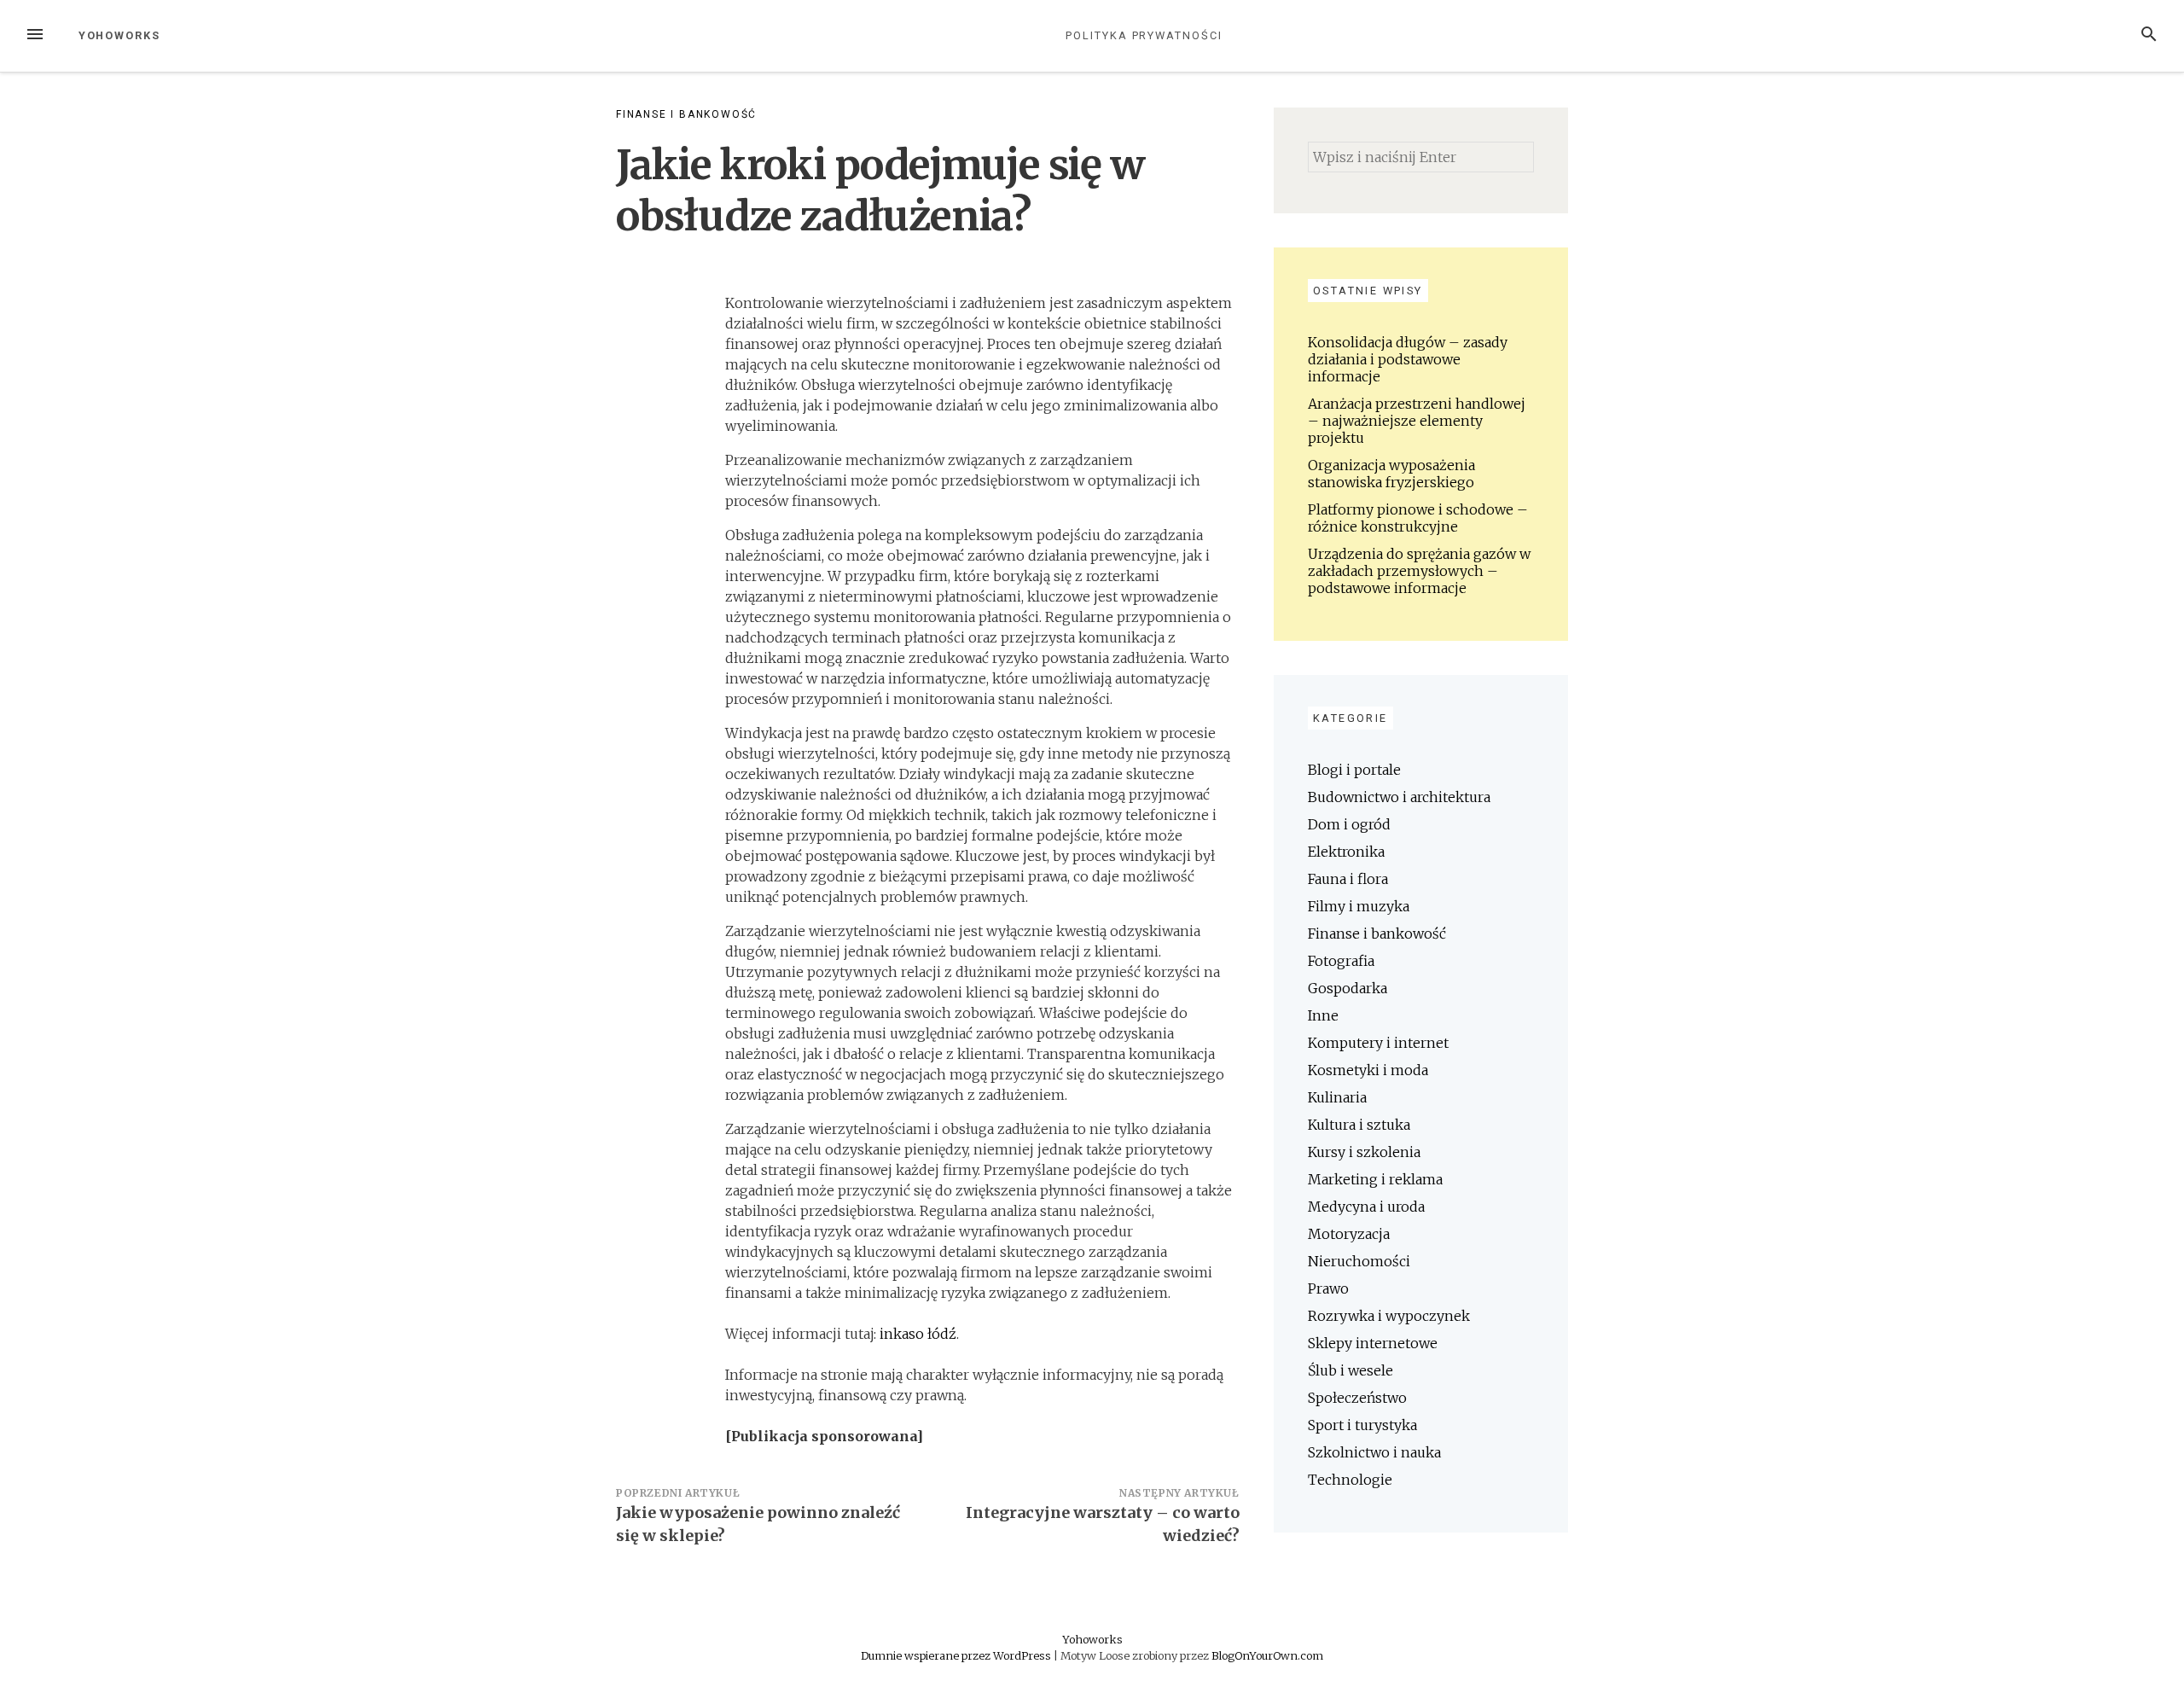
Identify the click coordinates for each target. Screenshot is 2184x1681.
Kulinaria (1337, 1097)
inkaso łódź (918, 1334)
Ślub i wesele (1350, 1370)
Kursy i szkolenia (1364, 1152)
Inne (1323, 1015)
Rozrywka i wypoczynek (1389, 1316)
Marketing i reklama (1375, 1179)
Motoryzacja (1349, 1234)
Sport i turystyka (1362, 1425)
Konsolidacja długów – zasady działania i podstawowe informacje (1408, 359)
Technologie (1350, 1480)
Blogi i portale (1354, 770)
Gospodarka (1348, 988)
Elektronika (1346, 852)
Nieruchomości (1359, 1261)
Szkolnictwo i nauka (1374, 1452)
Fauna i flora (1348, 879)
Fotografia (1341, 961)
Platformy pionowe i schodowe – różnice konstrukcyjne (1418, 518)
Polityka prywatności (1144, 35)
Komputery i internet (1378, 1043)
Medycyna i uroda (1366, 1207)
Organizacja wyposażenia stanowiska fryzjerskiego (1391, 474)
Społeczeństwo (1357, 1398)
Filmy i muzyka (1359, 906)
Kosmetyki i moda (1368, 1070)
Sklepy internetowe (1373, 1343)
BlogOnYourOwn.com (1267, 1655)
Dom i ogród (1349, 824)
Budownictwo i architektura (1399, 797)
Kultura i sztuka (1359, 1125)
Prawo (1328, 1288)
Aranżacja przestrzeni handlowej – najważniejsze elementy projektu (1417, 421)
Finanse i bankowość (686, 114)
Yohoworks (119, 35)
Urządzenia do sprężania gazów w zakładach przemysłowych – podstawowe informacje (1419, 571)
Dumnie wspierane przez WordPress (957, 1655)
